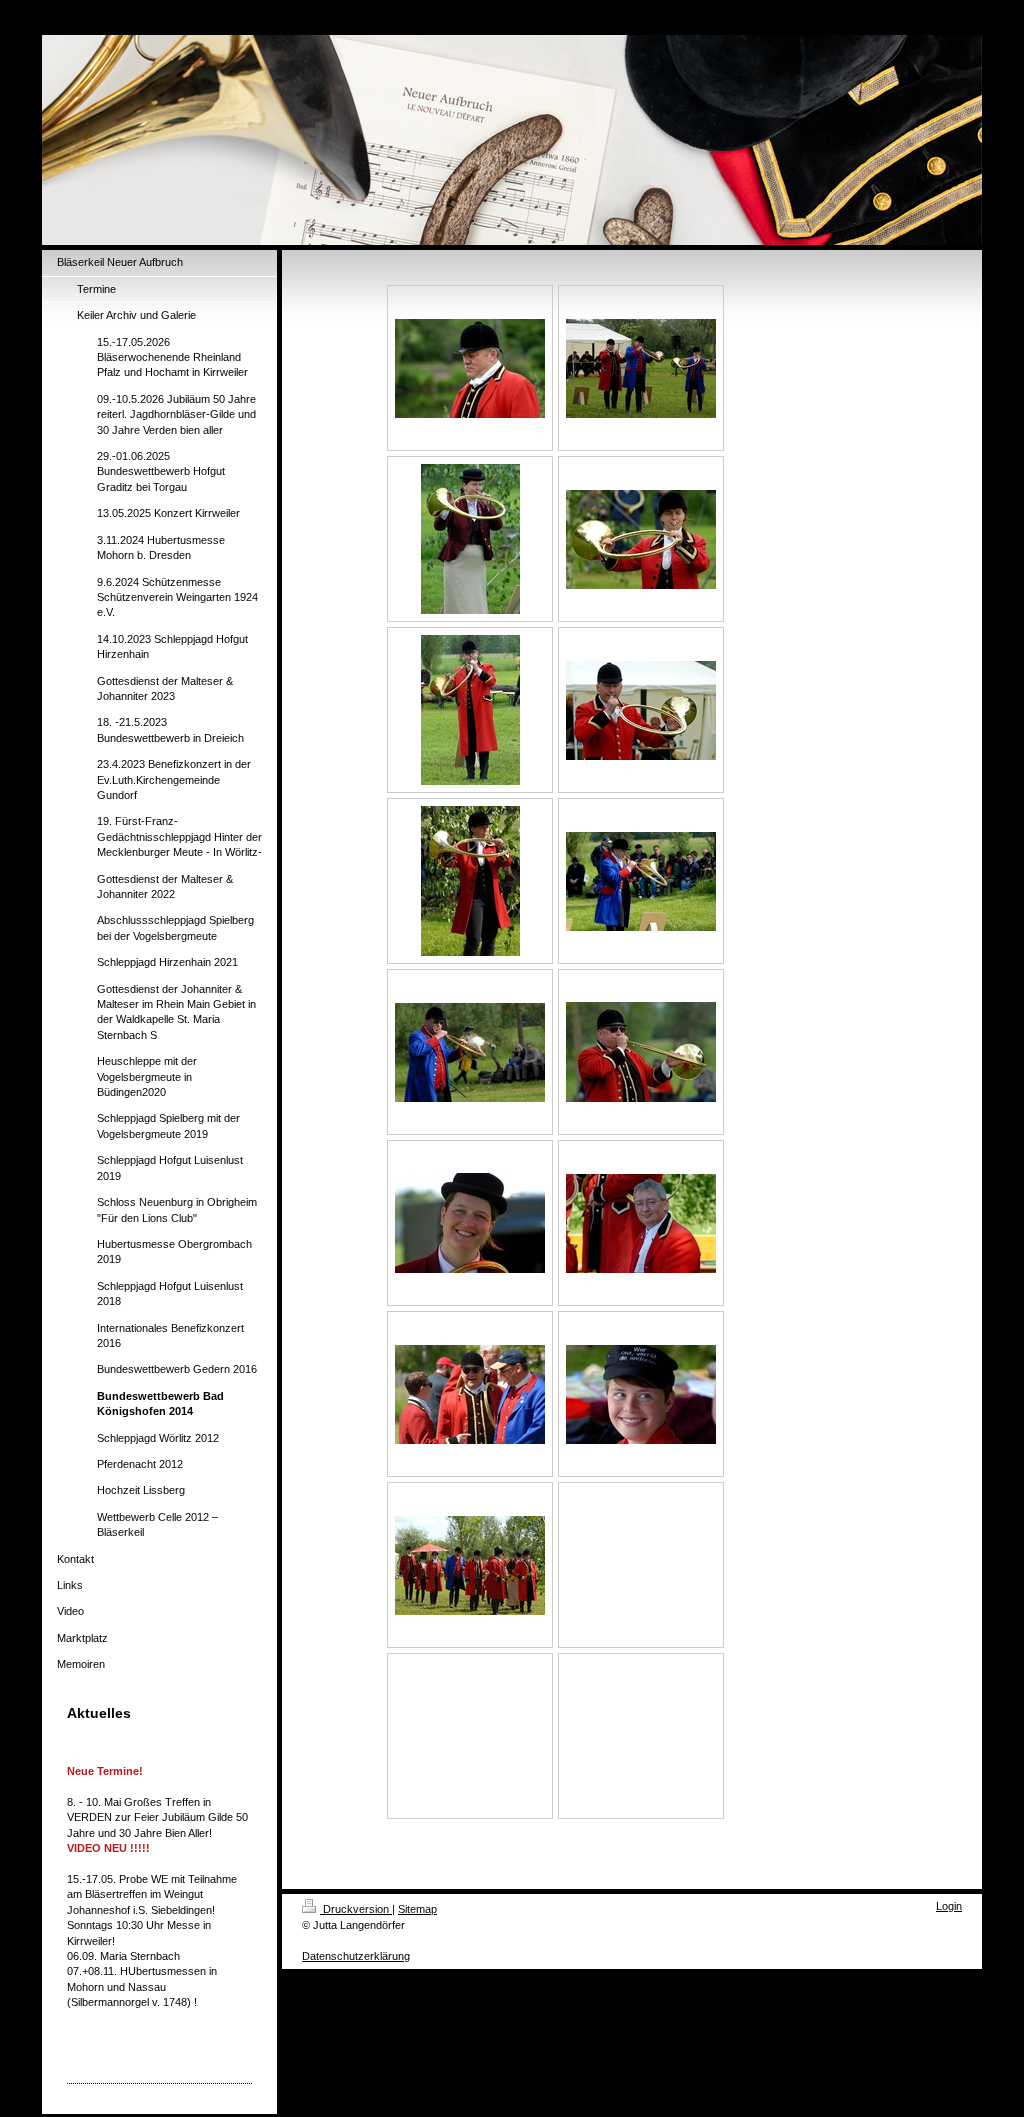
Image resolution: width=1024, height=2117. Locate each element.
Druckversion (356, 1909)
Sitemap (417, 1909)
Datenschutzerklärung (356, 1956)
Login (949, 1906)
